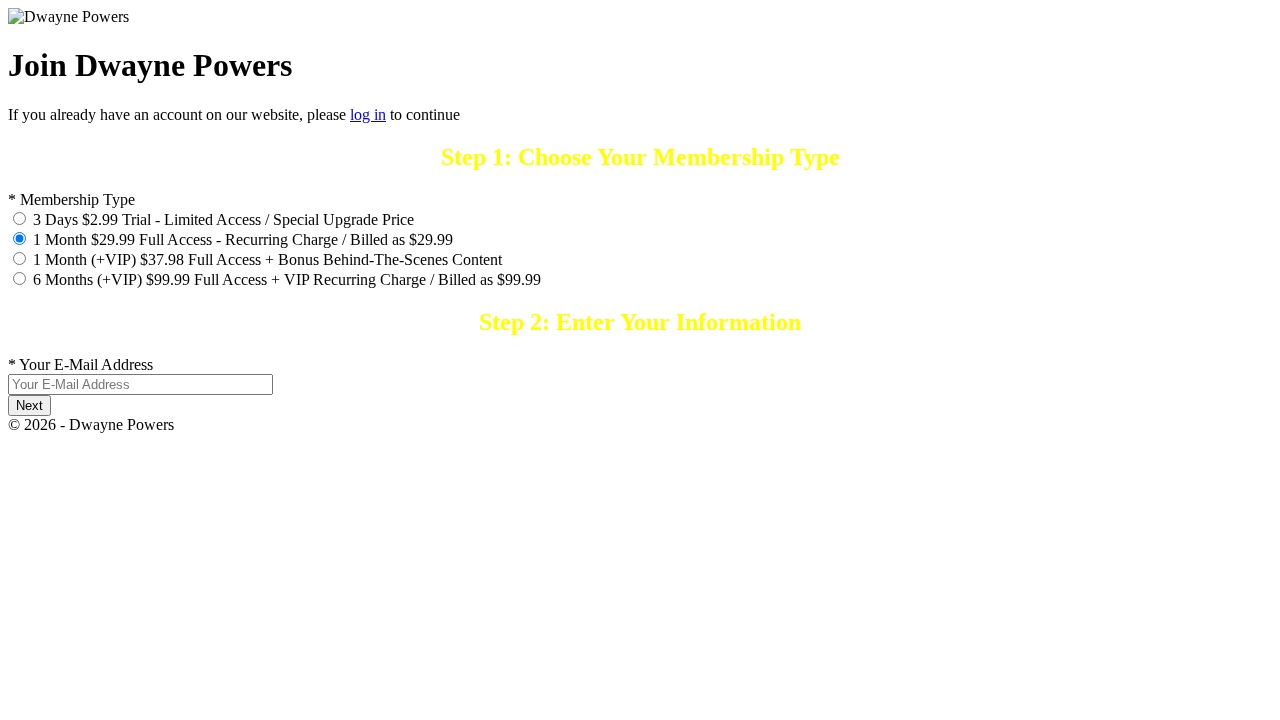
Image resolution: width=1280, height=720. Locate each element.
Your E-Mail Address (80, 364)
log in (368, 114)
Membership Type (71, 199)
